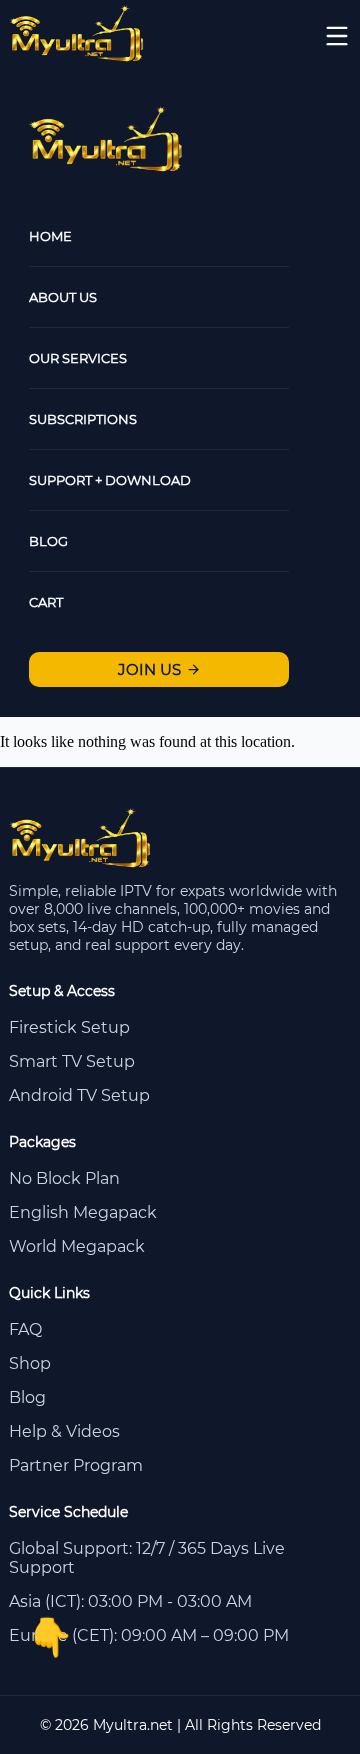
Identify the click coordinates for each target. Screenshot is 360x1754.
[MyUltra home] (77, 56)
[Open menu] (337, 36)
